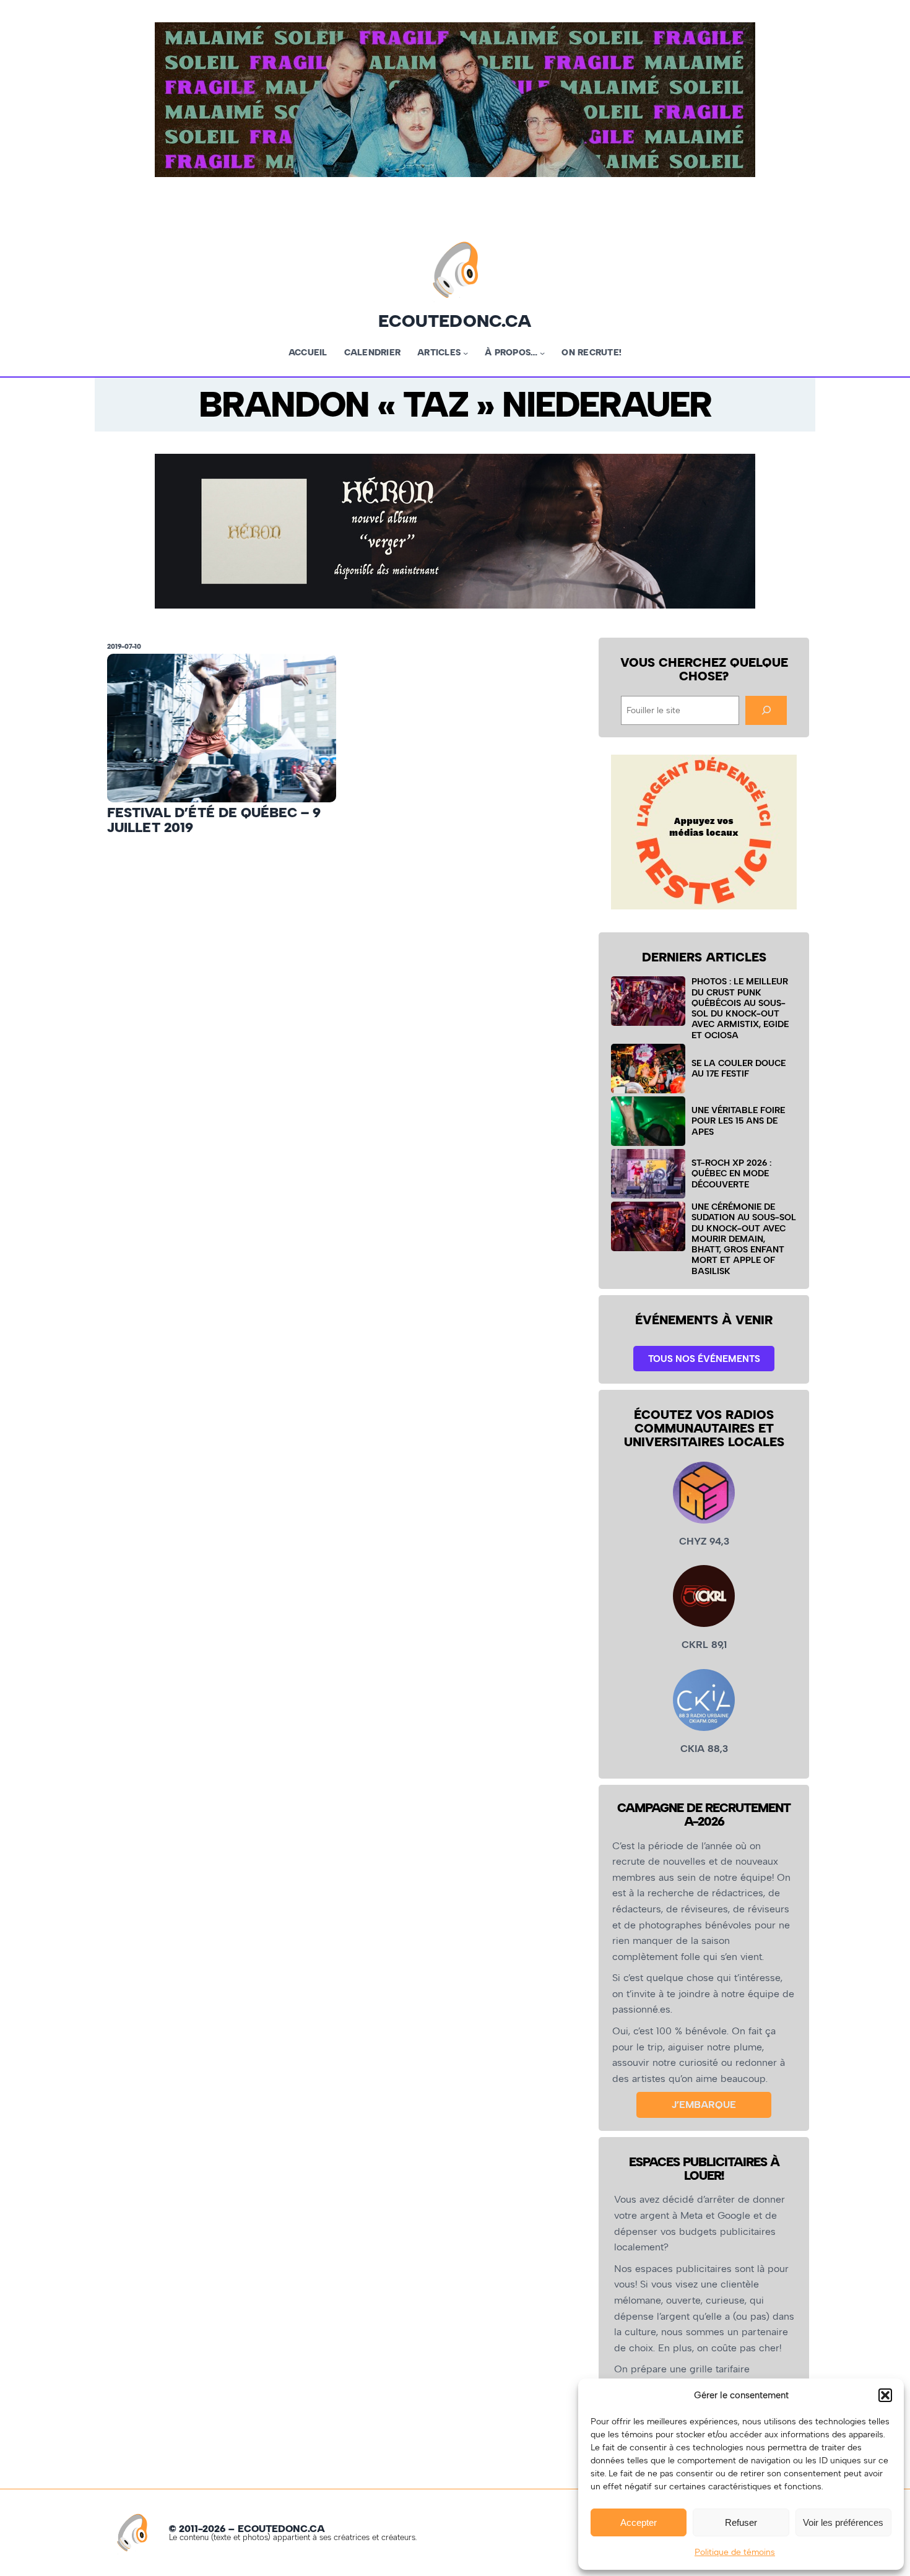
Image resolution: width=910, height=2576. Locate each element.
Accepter (639, 2522)
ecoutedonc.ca (455, 321)
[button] (885, 2395)
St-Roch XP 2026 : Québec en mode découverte (731, 1173)
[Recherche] (766, 710)
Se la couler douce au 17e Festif (739, 1068)
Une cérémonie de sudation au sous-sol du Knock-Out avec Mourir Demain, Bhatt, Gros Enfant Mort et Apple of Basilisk (744, 1239)
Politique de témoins (735, 2552)
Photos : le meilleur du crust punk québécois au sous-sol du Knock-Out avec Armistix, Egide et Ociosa (740, 1008)
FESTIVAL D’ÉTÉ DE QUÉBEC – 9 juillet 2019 (214, 820)
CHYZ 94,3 (704, 1541)
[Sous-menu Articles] (466, 353)
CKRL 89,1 (704, 1645)
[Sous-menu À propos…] (542, 353)
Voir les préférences (843, 2522)
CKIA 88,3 (704, 1749)
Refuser (741, 2522)
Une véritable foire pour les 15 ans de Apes (738, 1121)
